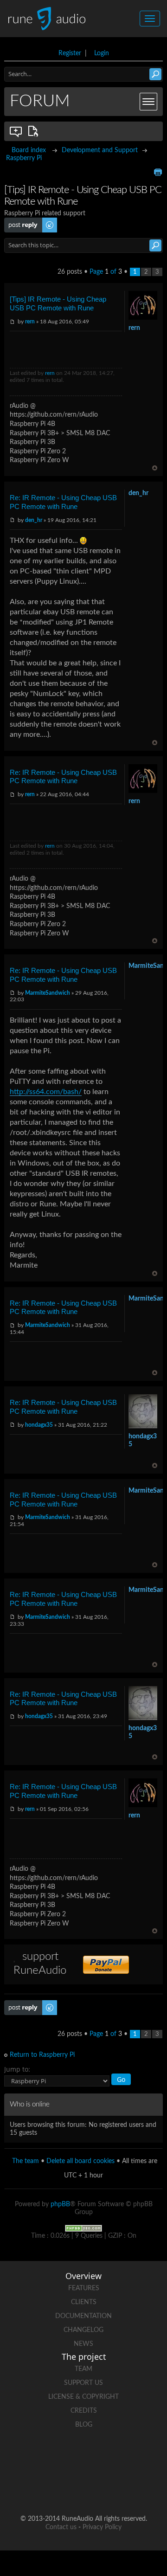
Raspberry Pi (24, 158)
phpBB (60, 2204)
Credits (84, 2411)
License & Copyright (83, 2397)
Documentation (83, 2316)
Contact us (61, 2527)
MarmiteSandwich (48, 993)
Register (70, 53)
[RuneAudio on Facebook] (66, 2457)
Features (84, 2288)
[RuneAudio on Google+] (136, 2457)
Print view (158, 172)
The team (26, 2161)
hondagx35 (39, 1425)
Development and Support (100, 150)
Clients (84, 2302)
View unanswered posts (16, 131)
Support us (83, 2383)
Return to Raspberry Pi (42, 2055)
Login (102, 53)
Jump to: (17, 2069)
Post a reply (21, 221)
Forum (40, 101)
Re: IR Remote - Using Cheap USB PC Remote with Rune (63, 502)
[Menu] (148, 102)
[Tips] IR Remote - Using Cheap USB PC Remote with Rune (58, 303)
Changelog (83, 2330)
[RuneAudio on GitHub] (31, 2457)
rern (30, 322)
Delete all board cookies (80, 2161)
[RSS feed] (83, 2489)
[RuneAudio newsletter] (119, 2489)
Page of (106, 272)
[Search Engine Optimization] (83, 2228)
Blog (84, 2425)
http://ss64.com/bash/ (46, 1092)
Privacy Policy (102, 2527)
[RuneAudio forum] (48, 2489)
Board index (29, 150)
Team (83, 2369)
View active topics (35, 131)
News (83, 2344)
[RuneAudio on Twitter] (101, 2457)
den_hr (34, 520)
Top (155, 468)
